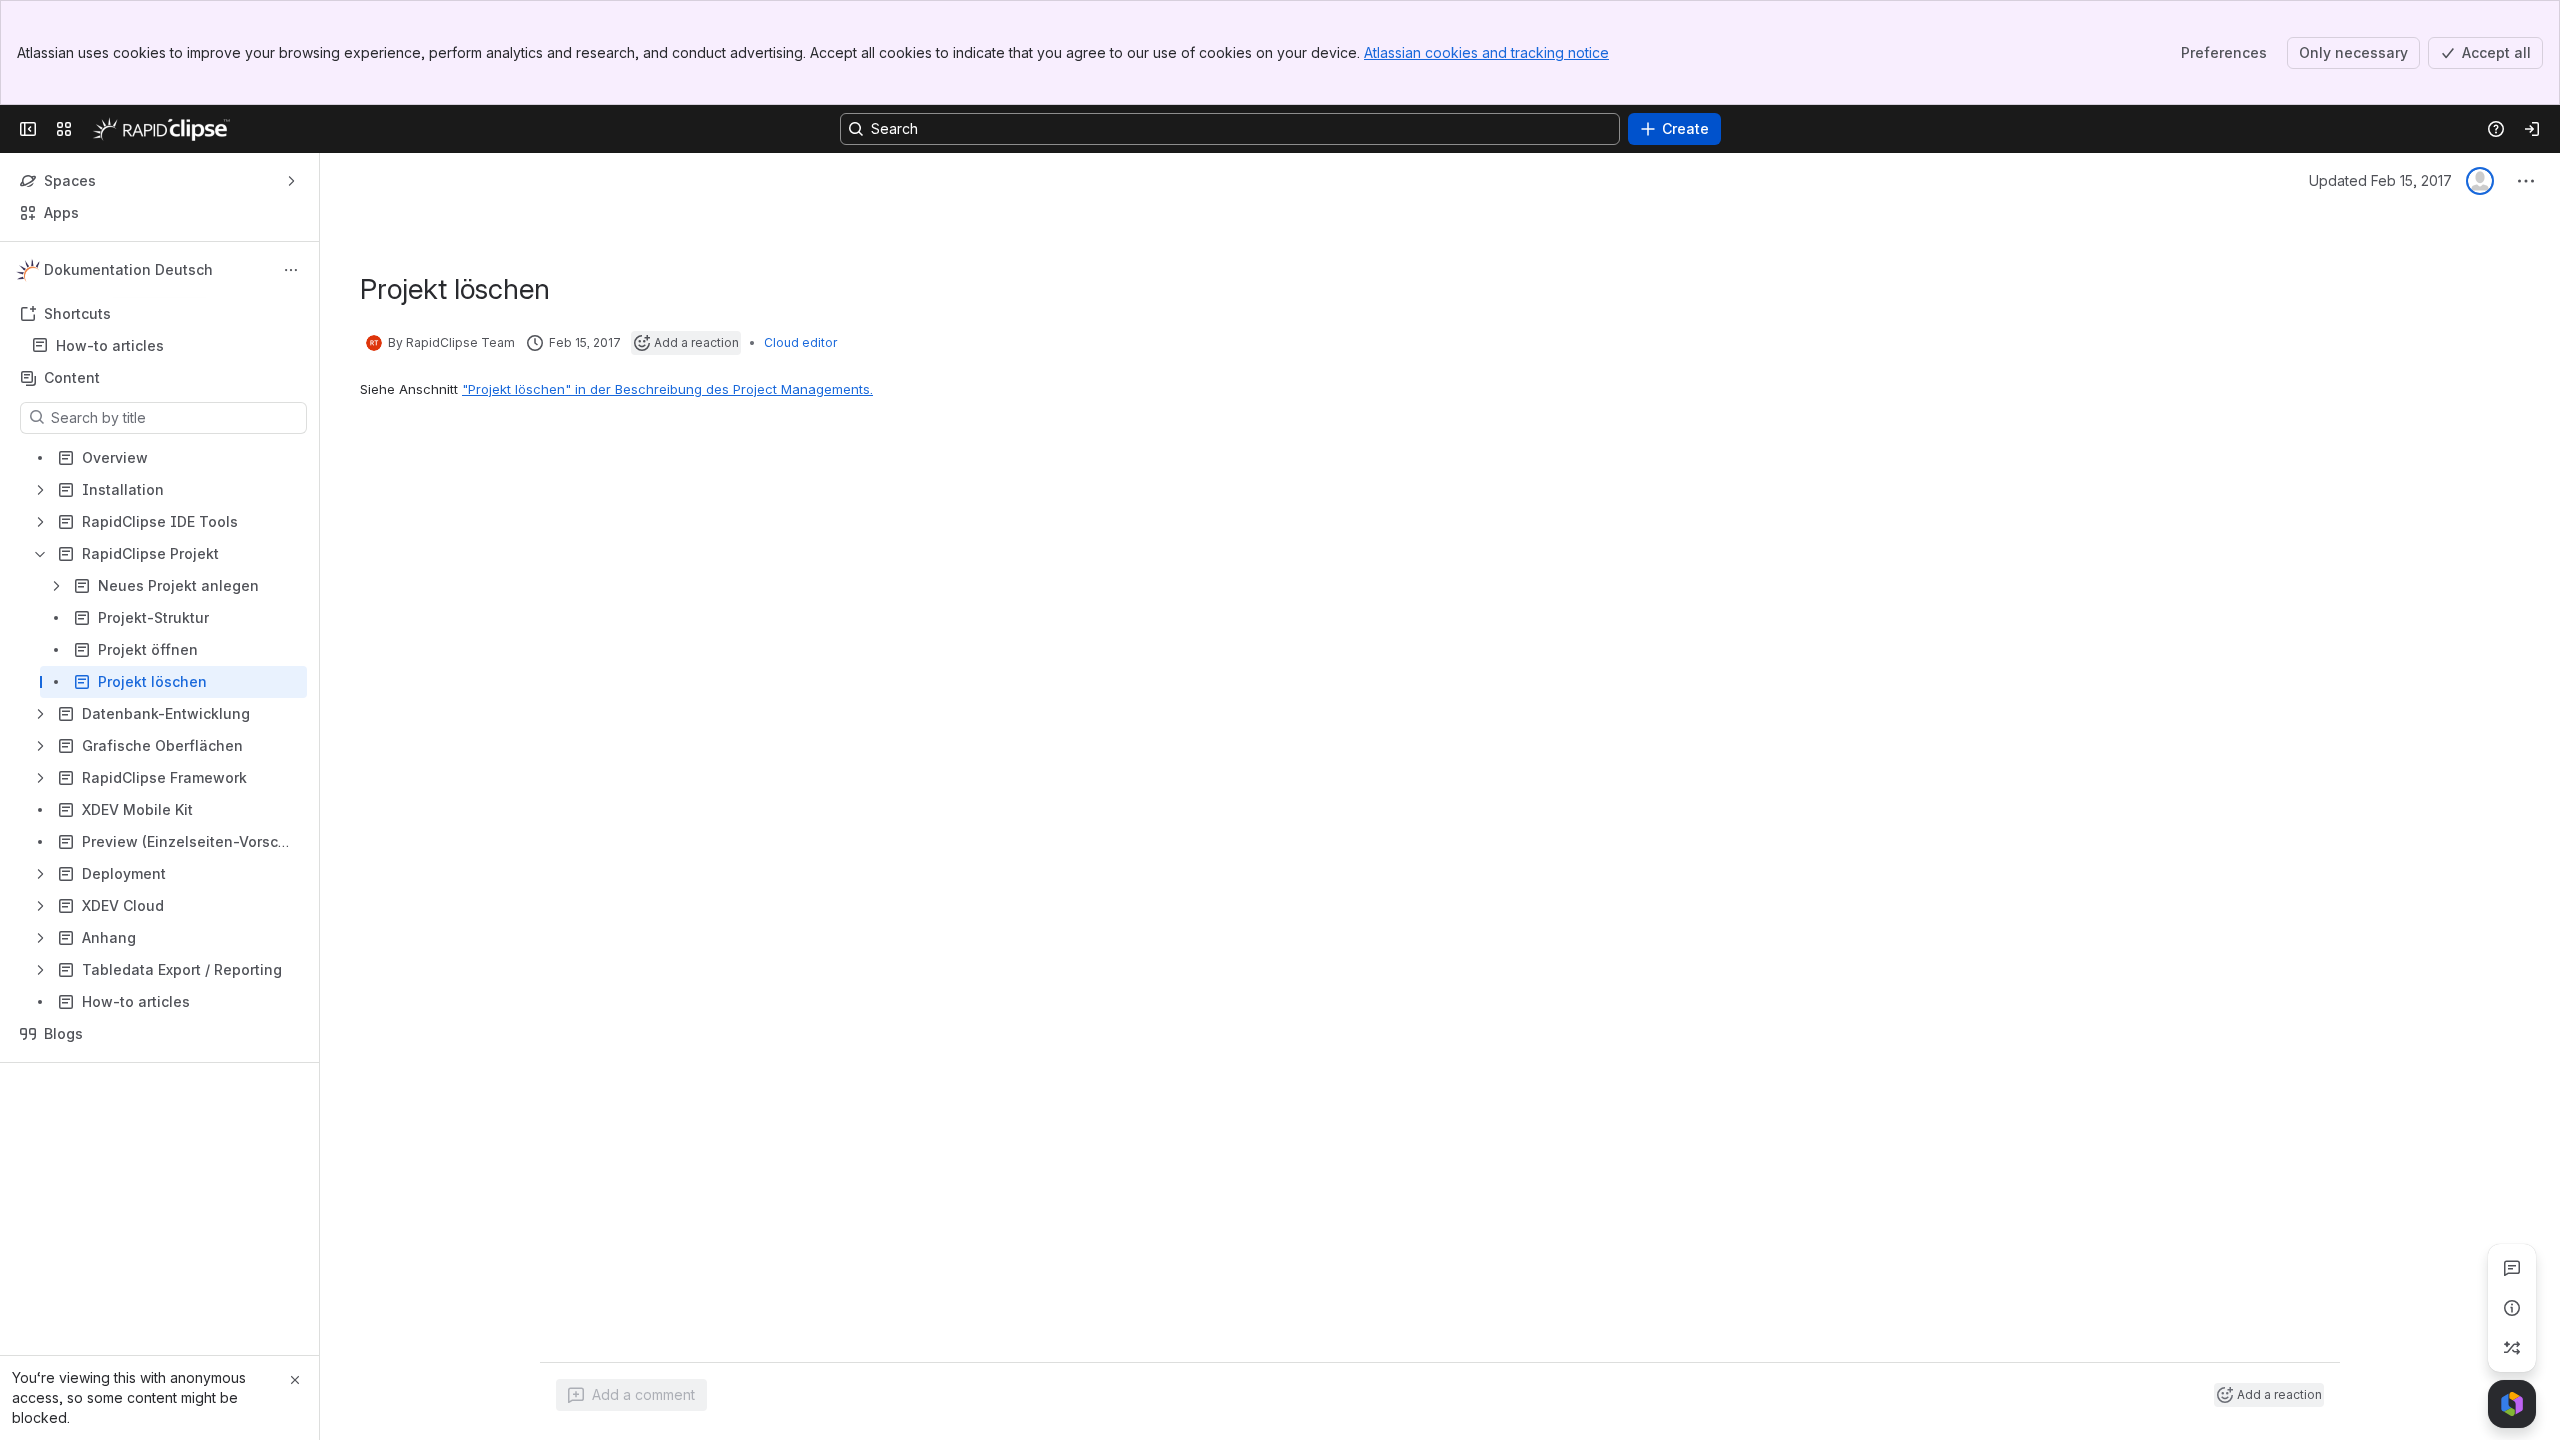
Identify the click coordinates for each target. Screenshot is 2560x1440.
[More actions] (291, 270)
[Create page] (2512, 1348)
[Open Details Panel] (2512, 1308)
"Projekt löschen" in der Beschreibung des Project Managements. (667, 389)
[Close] (295, 1380)
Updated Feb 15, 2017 (2380, 180)
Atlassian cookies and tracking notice (1486, 52)
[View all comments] (2512, 1268)
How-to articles (110, 345)
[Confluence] (161, 129)
